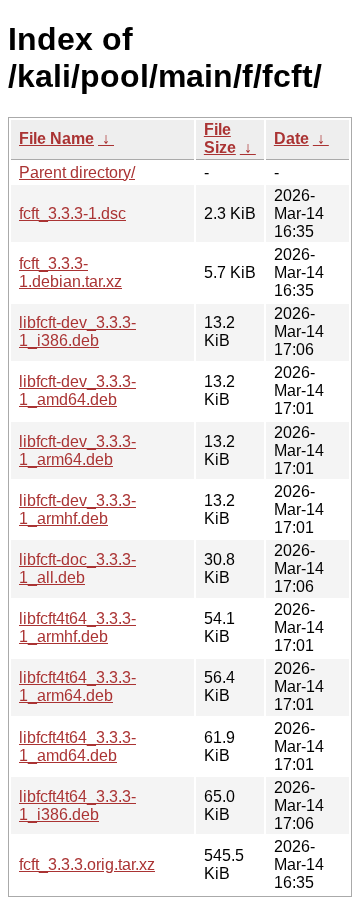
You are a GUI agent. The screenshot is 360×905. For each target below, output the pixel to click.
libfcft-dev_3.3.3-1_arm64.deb (77, 450)
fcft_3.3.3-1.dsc (72, 213)
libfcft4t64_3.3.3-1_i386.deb (77, 805)
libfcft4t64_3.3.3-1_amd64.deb (77, 746)
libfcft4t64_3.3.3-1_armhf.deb (77, 627)
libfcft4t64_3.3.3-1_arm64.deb (77, 686)
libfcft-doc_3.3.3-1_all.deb (77, 568)
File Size (220, 138)
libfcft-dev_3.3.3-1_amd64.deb (77, 390)
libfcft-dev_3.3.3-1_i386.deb (77, 331)
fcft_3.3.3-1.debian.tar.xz (70, 272)
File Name (56, 138)
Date (291, 138)
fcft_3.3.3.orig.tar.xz (87, 864)
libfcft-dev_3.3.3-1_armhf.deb (77, 509)
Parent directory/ (77, 172)
